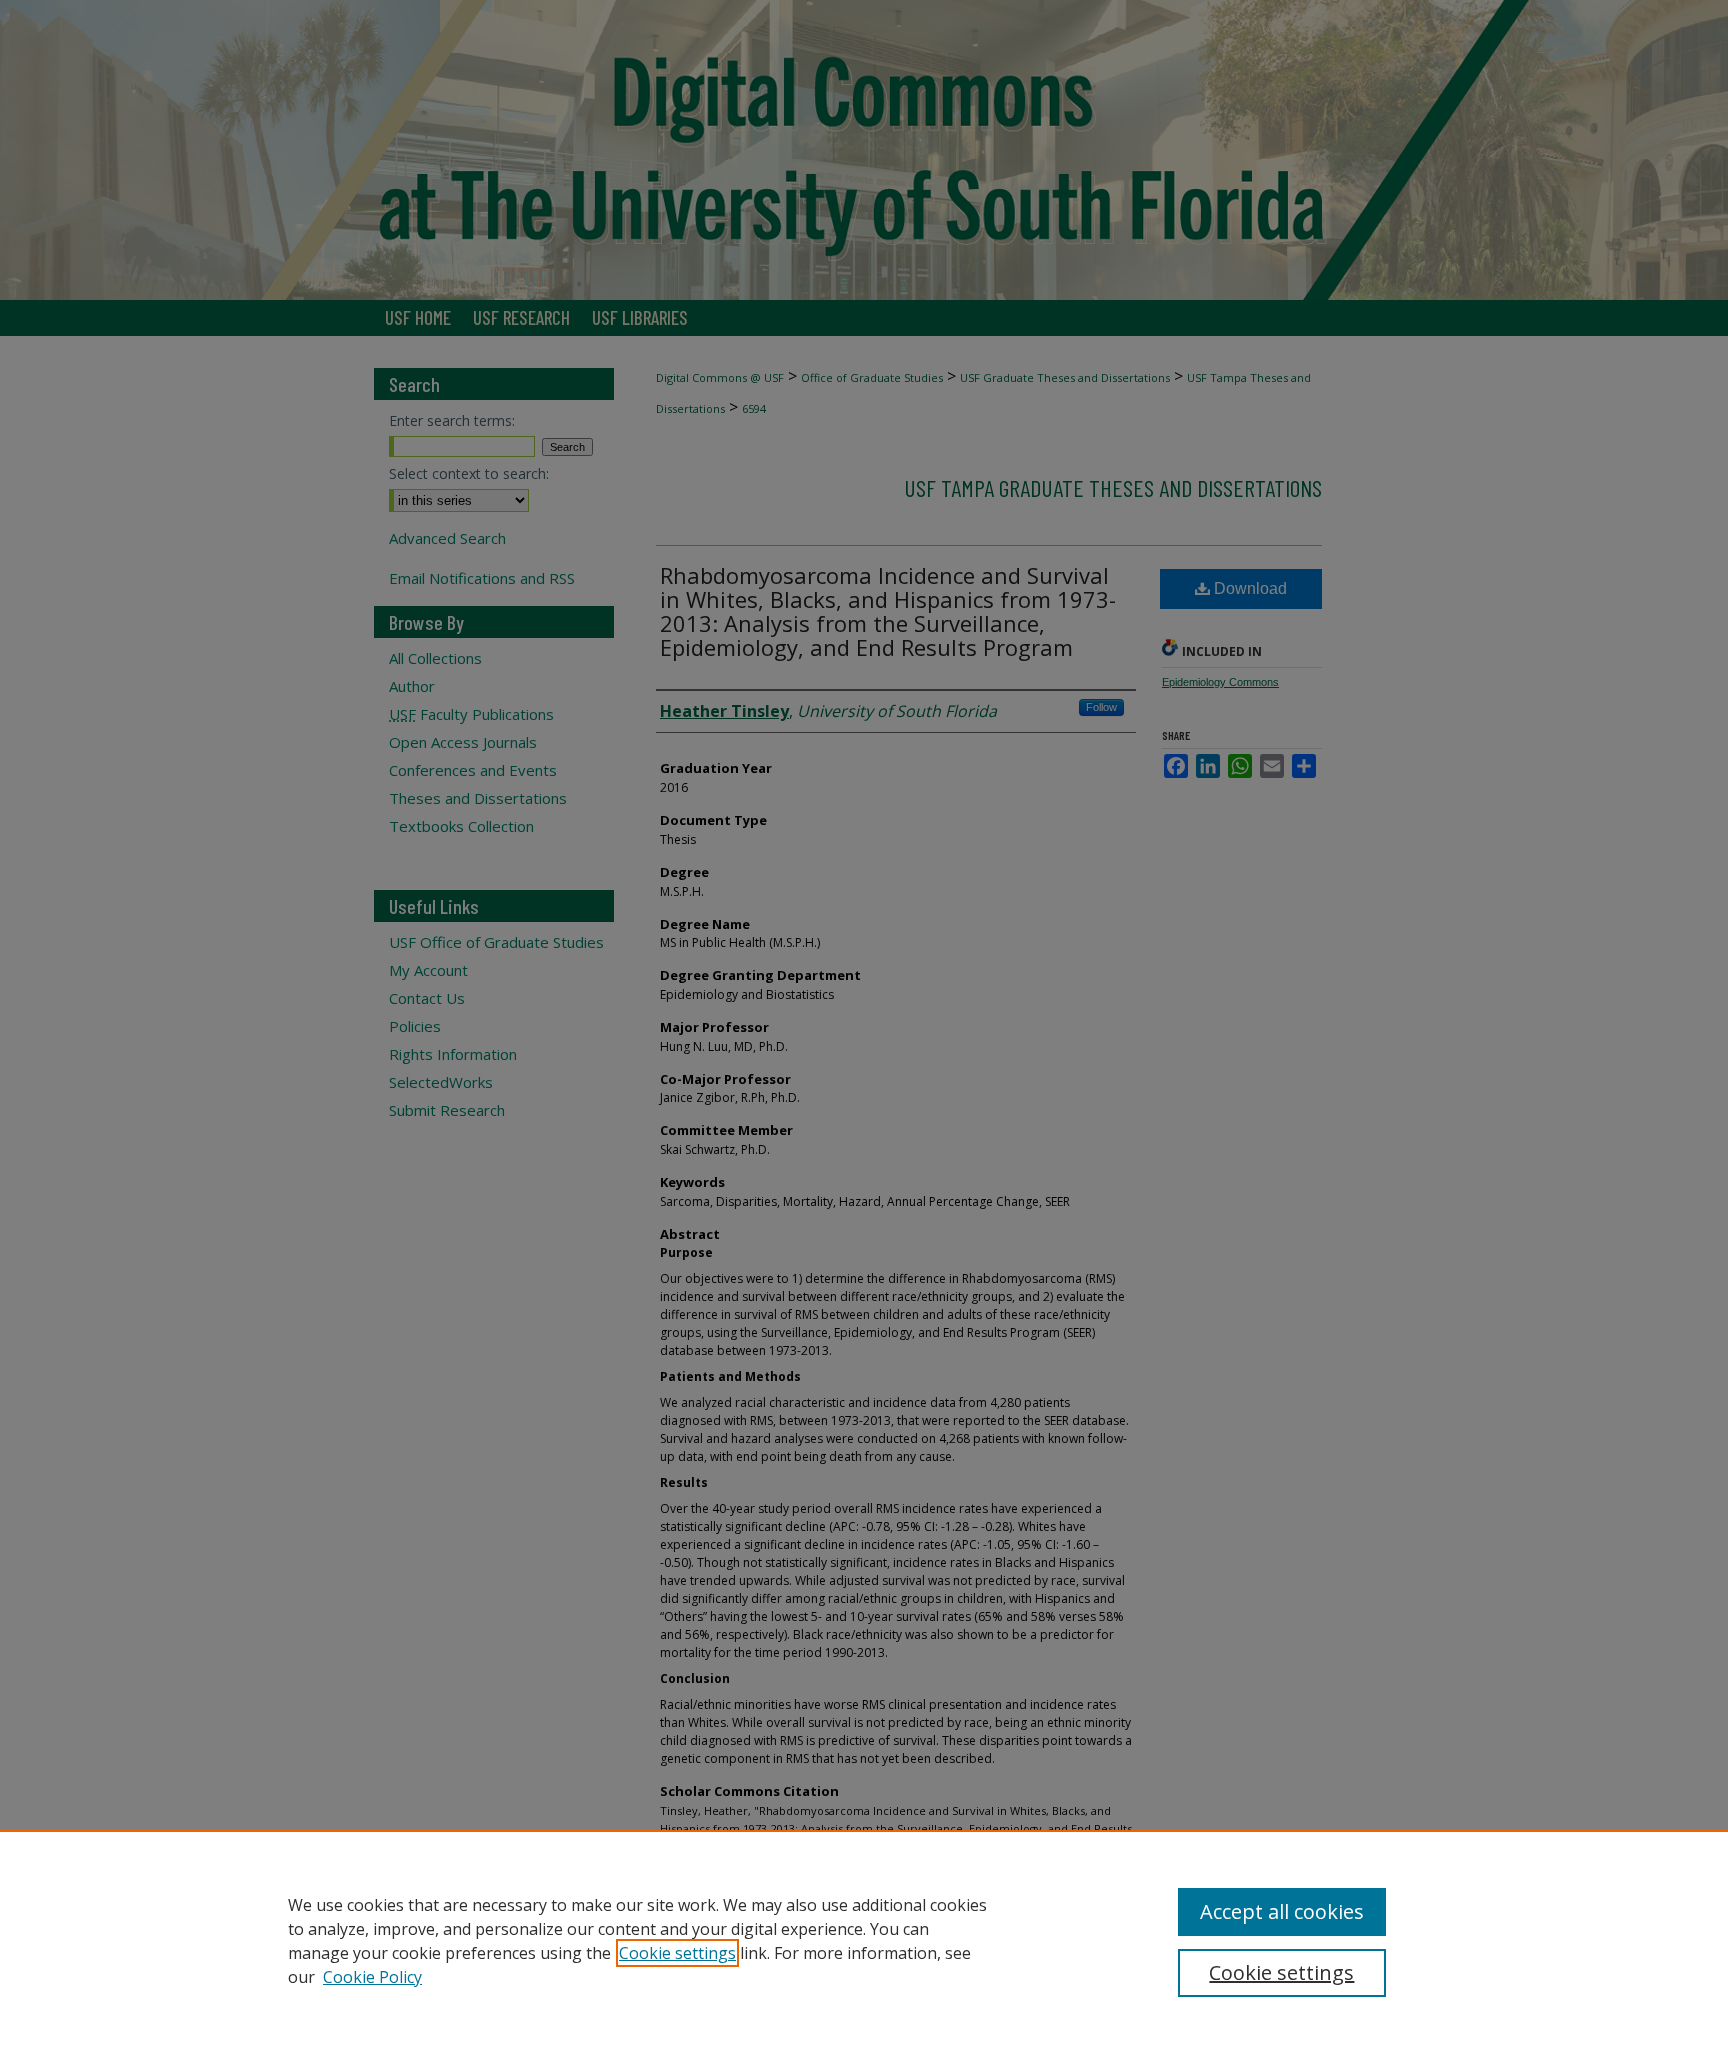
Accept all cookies (1282, 1911)
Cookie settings (677, 1953)
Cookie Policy (372, 1977)
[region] (864, 1940)
